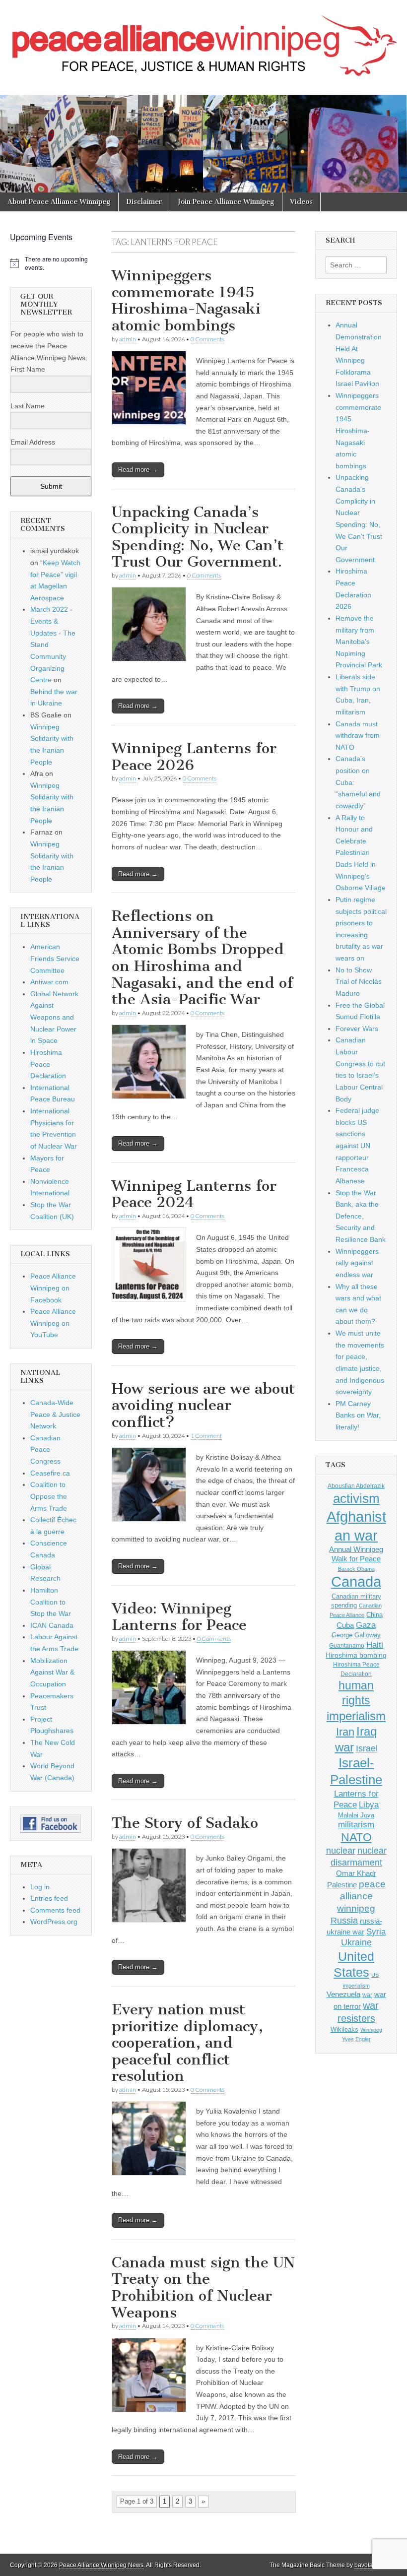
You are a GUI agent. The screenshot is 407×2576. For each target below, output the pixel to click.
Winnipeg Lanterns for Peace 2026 (194, 757)
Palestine (342, 1885)
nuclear (341, 1850)
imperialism (356, 1716)
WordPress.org (54, 1922)
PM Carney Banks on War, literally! (358, 1415)
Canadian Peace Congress (45, 1449)
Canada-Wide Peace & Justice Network (55, 1414)
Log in (40, 1887)
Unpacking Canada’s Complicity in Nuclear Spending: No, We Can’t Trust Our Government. (198, 537)
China (374, 1615)
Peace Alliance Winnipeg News (101, 2565)
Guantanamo (347, 1646)
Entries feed (49, 1898)
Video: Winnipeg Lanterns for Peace (179, 1617)
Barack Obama (356, 1569)
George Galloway (356, 1635)
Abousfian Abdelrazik (356, 1486)
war (367, 1995)
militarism (356, 1825)
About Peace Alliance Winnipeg (59, 202)
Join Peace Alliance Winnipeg (226, 202)
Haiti (375, 1645)
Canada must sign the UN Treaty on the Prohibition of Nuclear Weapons (203, 2287)
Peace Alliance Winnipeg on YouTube (53, 1323)
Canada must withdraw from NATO (358, 736)
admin (128, 339)
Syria (376, 1932)
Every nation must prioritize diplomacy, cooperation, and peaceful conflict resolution (187, 2043)
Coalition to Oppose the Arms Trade (49, 1496)
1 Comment (206, 1436)
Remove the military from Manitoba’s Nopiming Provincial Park (359, 642)
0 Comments (207, 339)
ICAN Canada (52, 1625)
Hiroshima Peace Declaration (48, 1064)
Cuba (345, 1625)
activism (356, 1498)
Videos (301, 202)
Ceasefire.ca (50, 1473)
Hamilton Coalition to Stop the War (51, 1602)
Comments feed (55, 1910)
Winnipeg (371, 2030)
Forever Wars (357, 1029)
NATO (356, 1837)
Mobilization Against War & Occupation (52, 1672)
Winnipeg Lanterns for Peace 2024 (194, 1194)
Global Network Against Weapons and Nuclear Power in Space (54, 1017)
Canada (356, 1582)
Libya (369, 1804)
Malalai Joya (356, 1815)
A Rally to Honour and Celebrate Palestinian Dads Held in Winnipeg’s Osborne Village (361, 853)
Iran (345, 1732)
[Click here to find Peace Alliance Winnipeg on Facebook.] (51, 1824)
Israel (367, 1748)
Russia (344, 1921)
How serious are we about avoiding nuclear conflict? (203, 1405)
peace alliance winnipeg (361, 1896)
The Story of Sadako (185, 1823)
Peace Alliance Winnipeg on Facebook (53, 1288)
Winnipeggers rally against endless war (357, 1263)
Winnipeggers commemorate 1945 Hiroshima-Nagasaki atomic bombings (186, 300)
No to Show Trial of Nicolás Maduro (359, 982)
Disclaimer (144, 202)
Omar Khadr (356, 1873)
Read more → (138, 470)
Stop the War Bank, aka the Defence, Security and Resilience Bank (361, 1216)
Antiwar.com (49, 982)
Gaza (366, 1625)
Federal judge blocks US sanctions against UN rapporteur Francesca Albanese (357, 1146)
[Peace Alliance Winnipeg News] (203, 40)
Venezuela (343, 1994)
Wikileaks (344, 2029)
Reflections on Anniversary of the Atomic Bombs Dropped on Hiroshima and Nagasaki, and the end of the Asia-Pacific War (202, 958)
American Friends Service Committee (55, 958)
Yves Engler (356, 2039)
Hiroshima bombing (356, 1655)
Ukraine (356, 1942)
